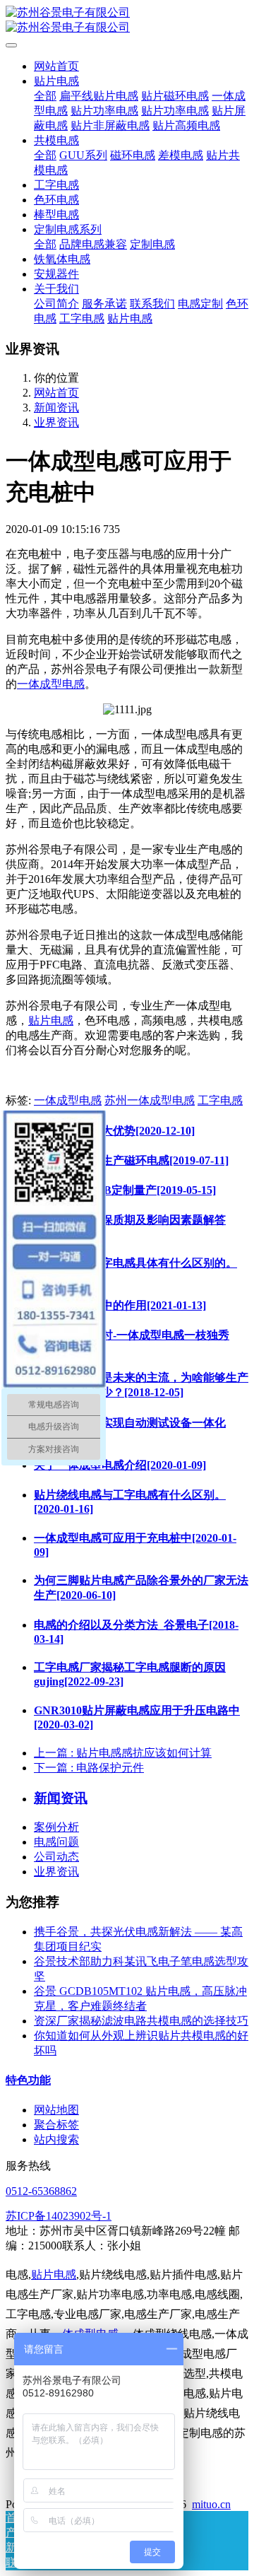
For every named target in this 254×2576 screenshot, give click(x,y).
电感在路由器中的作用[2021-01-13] (120, 1305)
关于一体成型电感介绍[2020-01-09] (120, 1465)
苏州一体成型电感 (150, 1100)
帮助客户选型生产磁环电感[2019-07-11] (131, 1160)
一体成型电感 (51, 684)
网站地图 (56, 2110)
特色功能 (28, 2080)
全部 (45, 96)
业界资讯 (56, 422)
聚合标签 (56, 2125)
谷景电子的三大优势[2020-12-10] (114, 1131)
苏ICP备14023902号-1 (59, 2216)
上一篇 (123, 1753)
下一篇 (89, 1768)
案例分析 (56, 1827)
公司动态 (56, 1857)
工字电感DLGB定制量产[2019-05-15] (125, 1190)
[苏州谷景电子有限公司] (127, 21)
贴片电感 (51, 1020)
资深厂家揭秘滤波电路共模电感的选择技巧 (141, 2021)
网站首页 (56, 66)
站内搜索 (56, 2139)
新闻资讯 (56, 408)
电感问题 (56, 1842)
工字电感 (220, 1100)
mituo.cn (211, 2504)
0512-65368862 (41, 2191)
